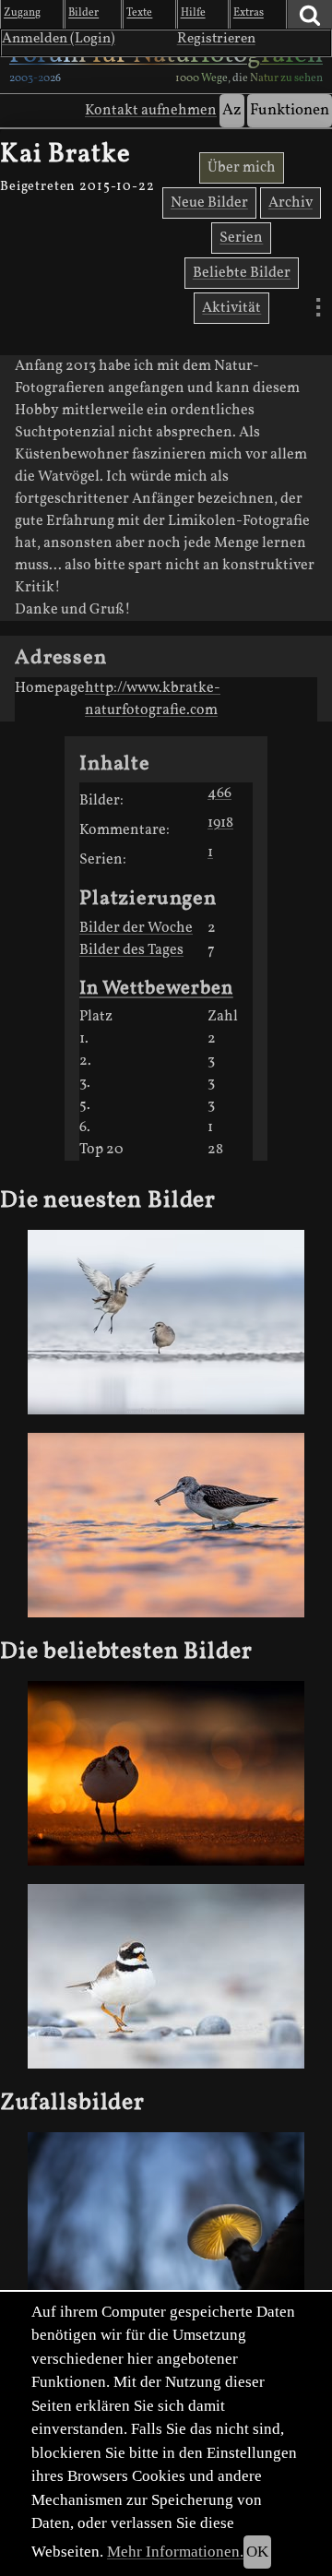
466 (219, 793)
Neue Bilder (209, 203)
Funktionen (290, 110)
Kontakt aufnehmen (151, 111)
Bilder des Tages (131, 950)
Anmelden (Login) (59, 39)
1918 (220, 823)
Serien (241, 238)
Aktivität (231, 308)
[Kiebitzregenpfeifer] (166, 1322)
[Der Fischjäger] (166, 1525)
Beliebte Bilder (242, 273)
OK (257, 2552)
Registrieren (216, 39)
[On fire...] (166, 1773)
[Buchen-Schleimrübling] (166, 2224)
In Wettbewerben (156, 989)
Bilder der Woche (136, 928)
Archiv (290, 203)
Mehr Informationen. (175, 2552)
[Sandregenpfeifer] (166, 1976)
